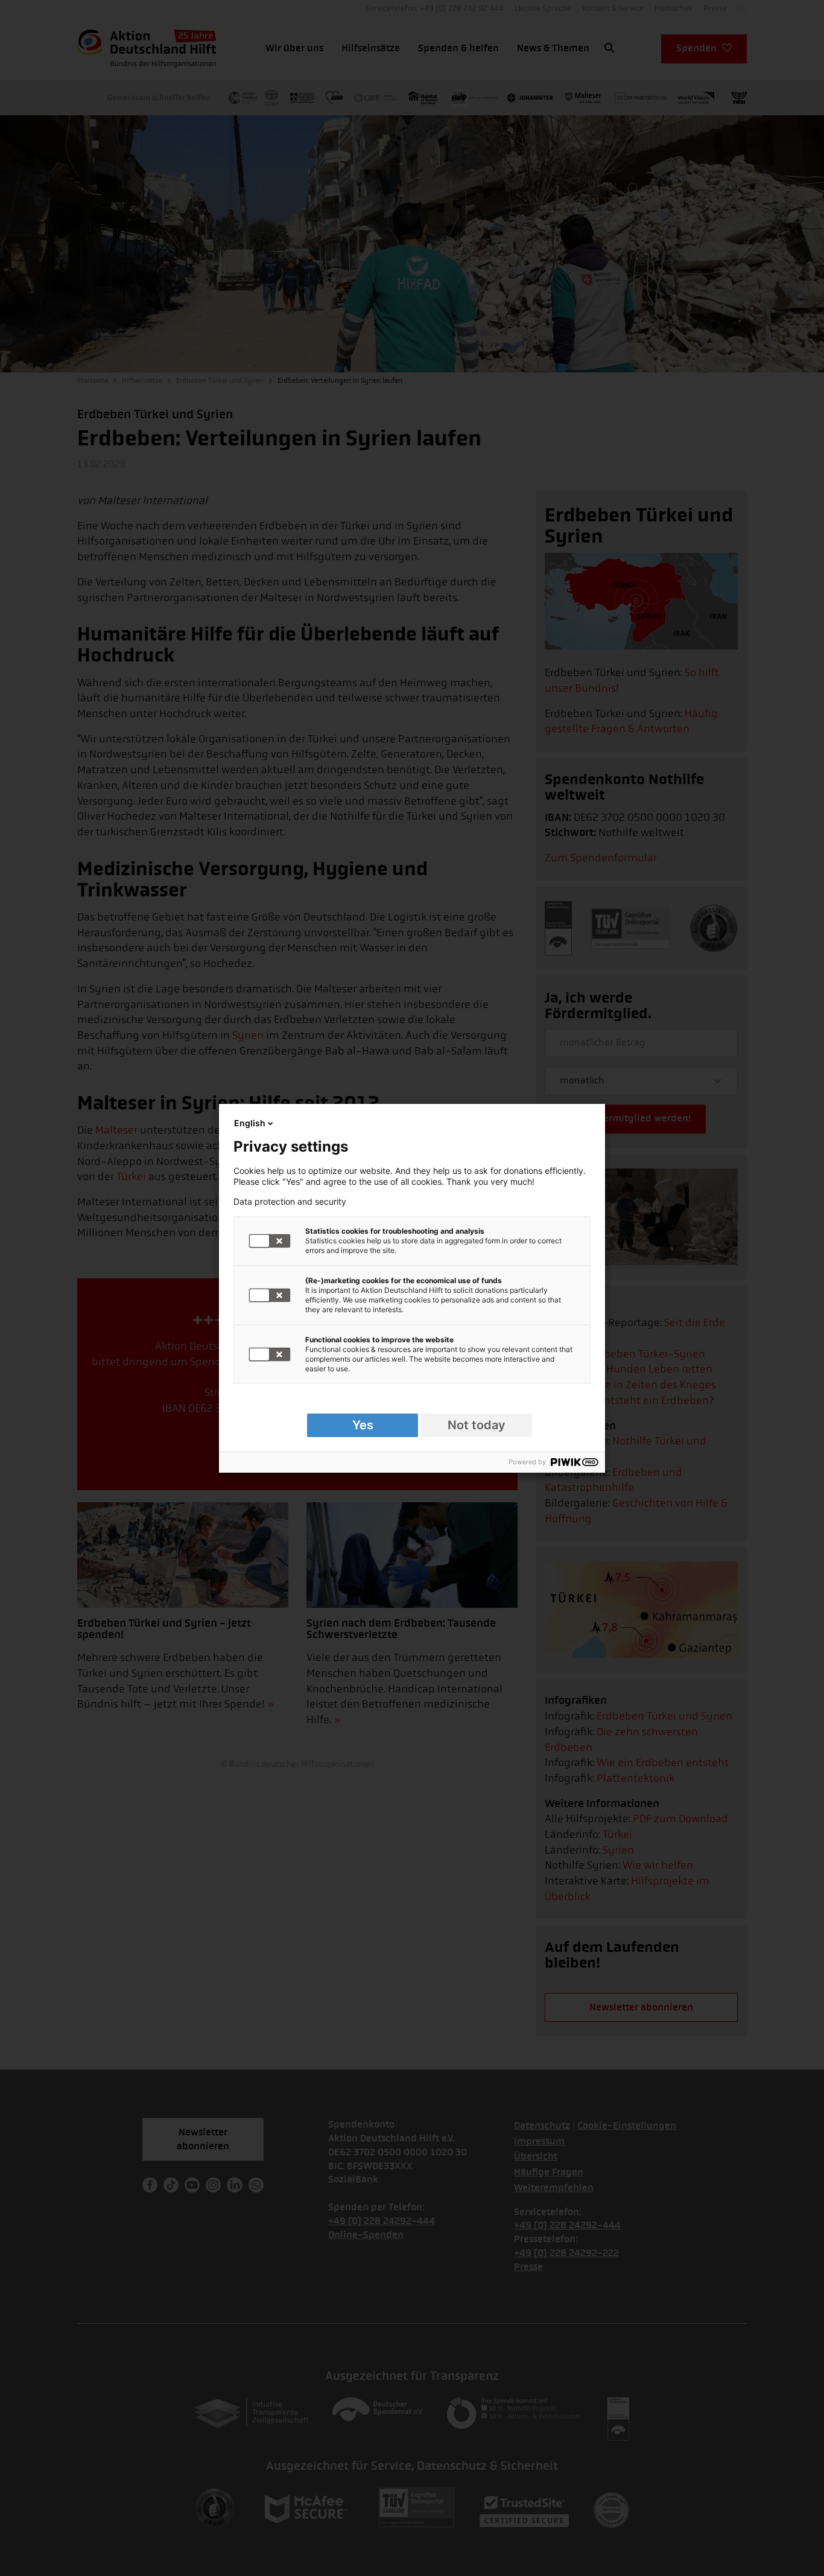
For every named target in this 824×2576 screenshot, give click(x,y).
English (250, 1123)
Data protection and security (290, 1202)
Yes (363, 1425)
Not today (477, 1425)
